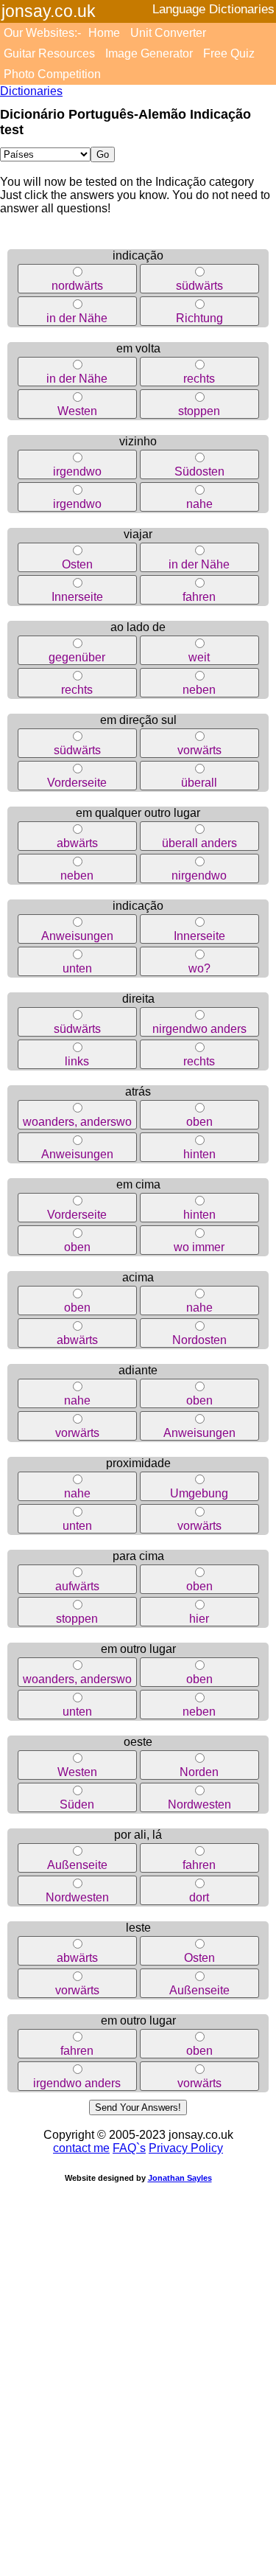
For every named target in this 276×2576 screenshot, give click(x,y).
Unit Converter (168, 33)
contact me (81, 2148)
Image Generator (149, 53)
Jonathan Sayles (180, 2178)
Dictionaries (31, 91)
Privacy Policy (186, 2148)
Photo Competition (52, 74)
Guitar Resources (49, 53)
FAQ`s (129, 2148)
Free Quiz (229, 53)
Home (104, 33)
